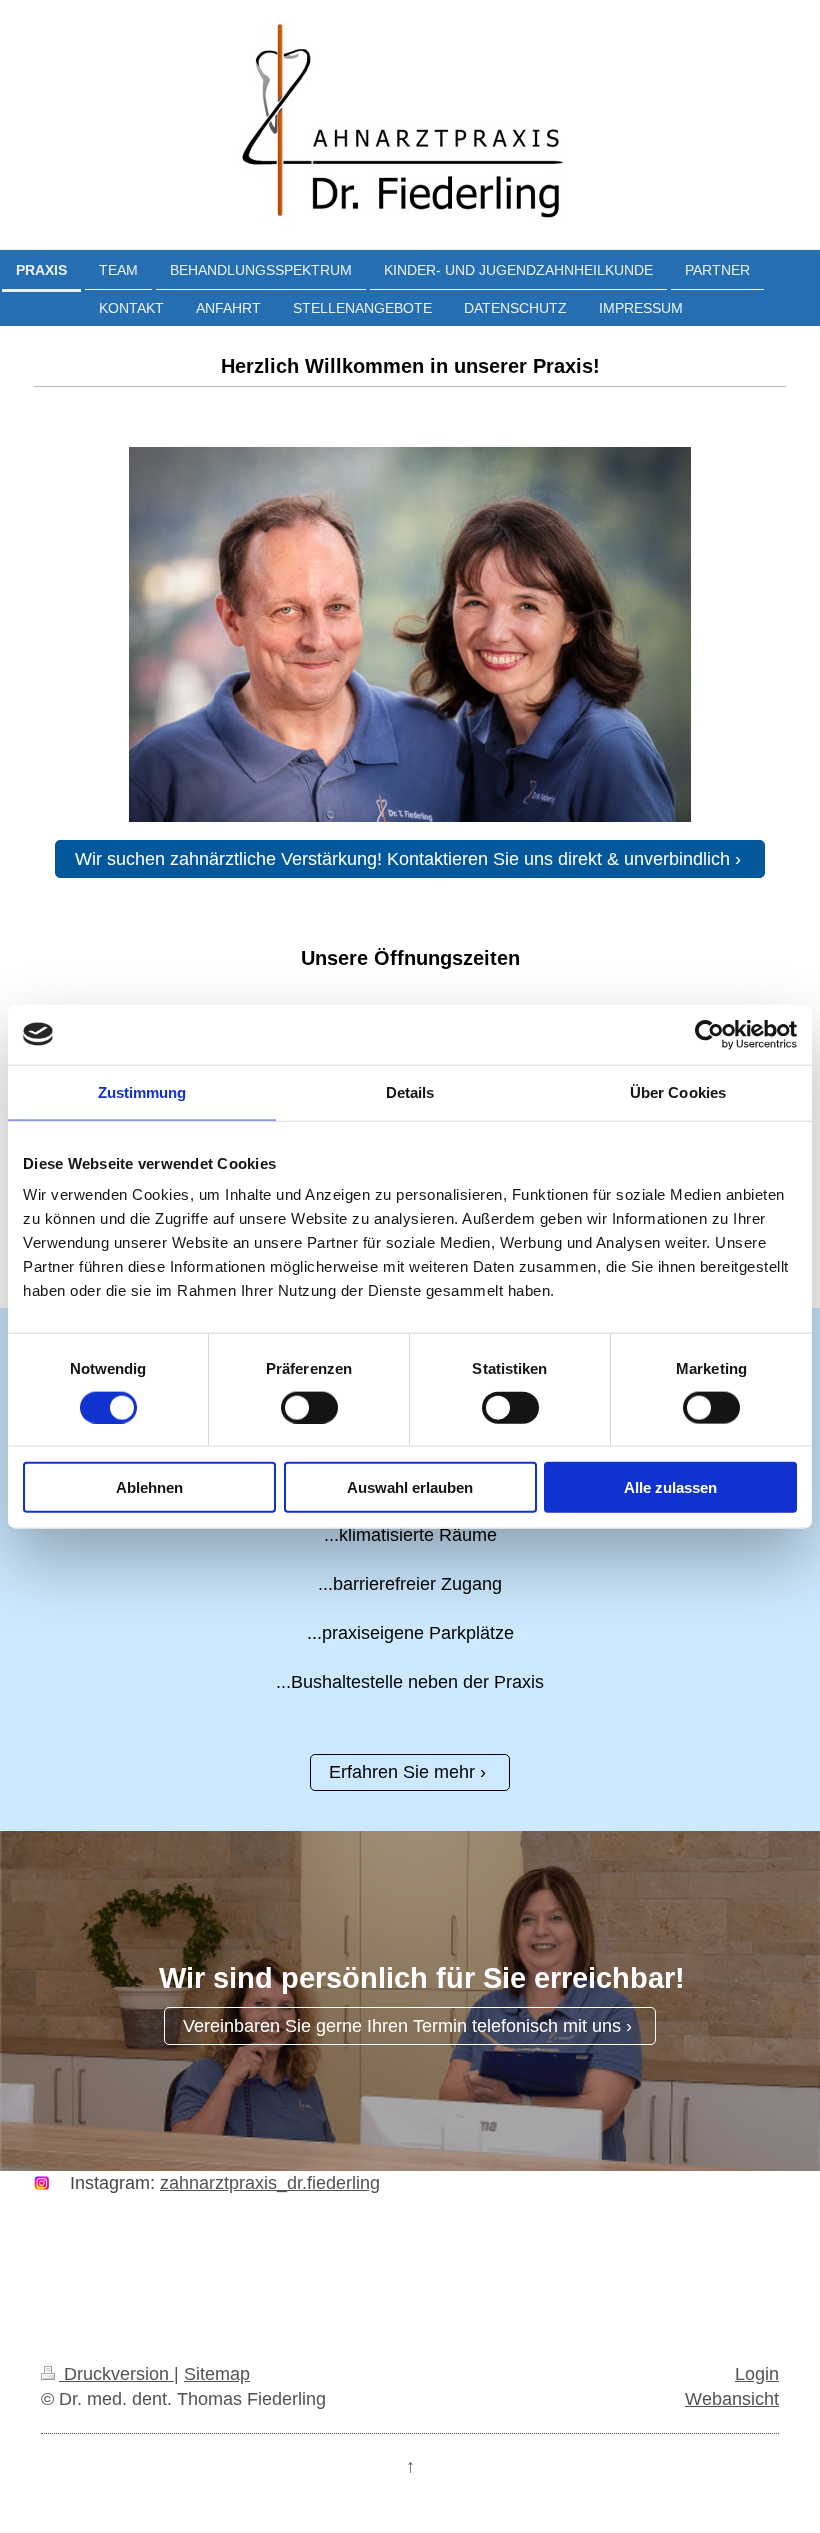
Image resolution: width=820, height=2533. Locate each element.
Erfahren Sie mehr (402, 1772)
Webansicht (732, 2399)
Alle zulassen (670, 1487)
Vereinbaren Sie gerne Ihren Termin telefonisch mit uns (402, 2026)
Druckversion (116, 2374)
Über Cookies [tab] (678, 1091)
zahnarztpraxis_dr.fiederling (270, 2183)
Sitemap (217, 2374)
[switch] (309, 1407)
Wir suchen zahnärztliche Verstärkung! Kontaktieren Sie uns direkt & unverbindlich (402, 859)
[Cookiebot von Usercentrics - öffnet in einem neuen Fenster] (709, 1034)
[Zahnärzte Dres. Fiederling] (410, 634)
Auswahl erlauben (410, 1487)
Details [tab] (410, 1091)
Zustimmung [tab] (142, 1091)
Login (757, 2374)
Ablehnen (149, 1487)
